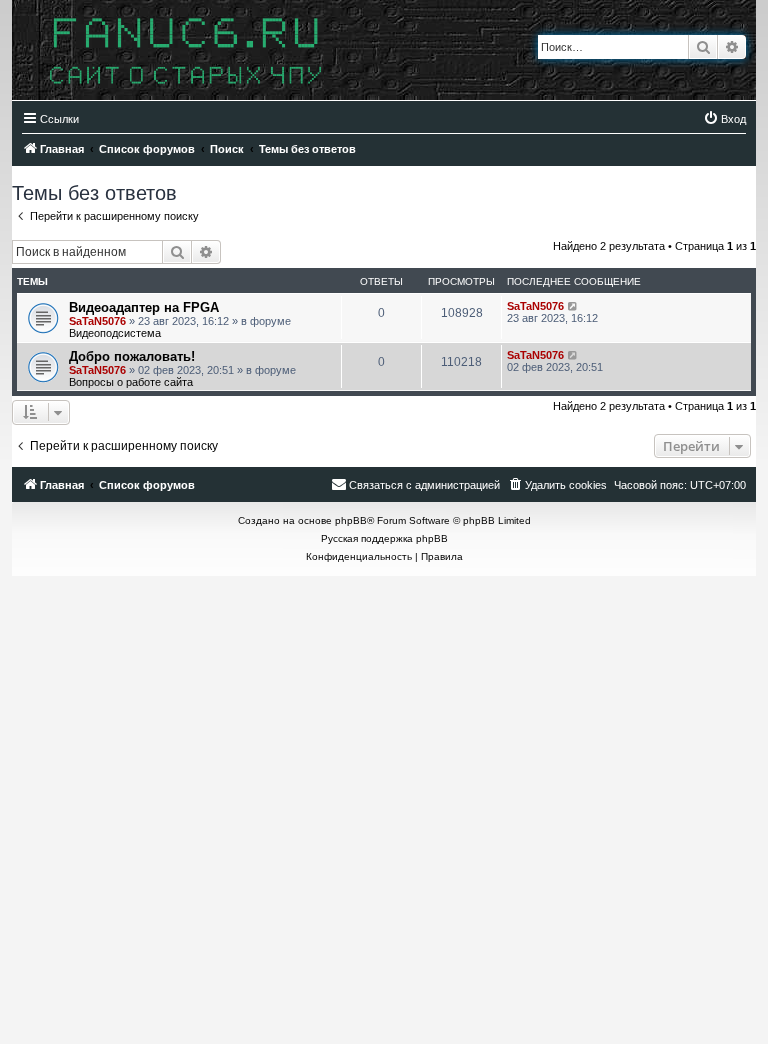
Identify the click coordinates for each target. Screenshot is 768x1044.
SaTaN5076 (97, 321)
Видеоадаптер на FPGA (144, 307)
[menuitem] (724, 119)
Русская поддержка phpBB (384, 538)
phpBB (351, 520)
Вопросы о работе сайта (131, 382)
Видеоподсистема (115, 333)
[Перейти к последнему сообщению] (573, 306)
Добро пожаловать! (132, 356)
